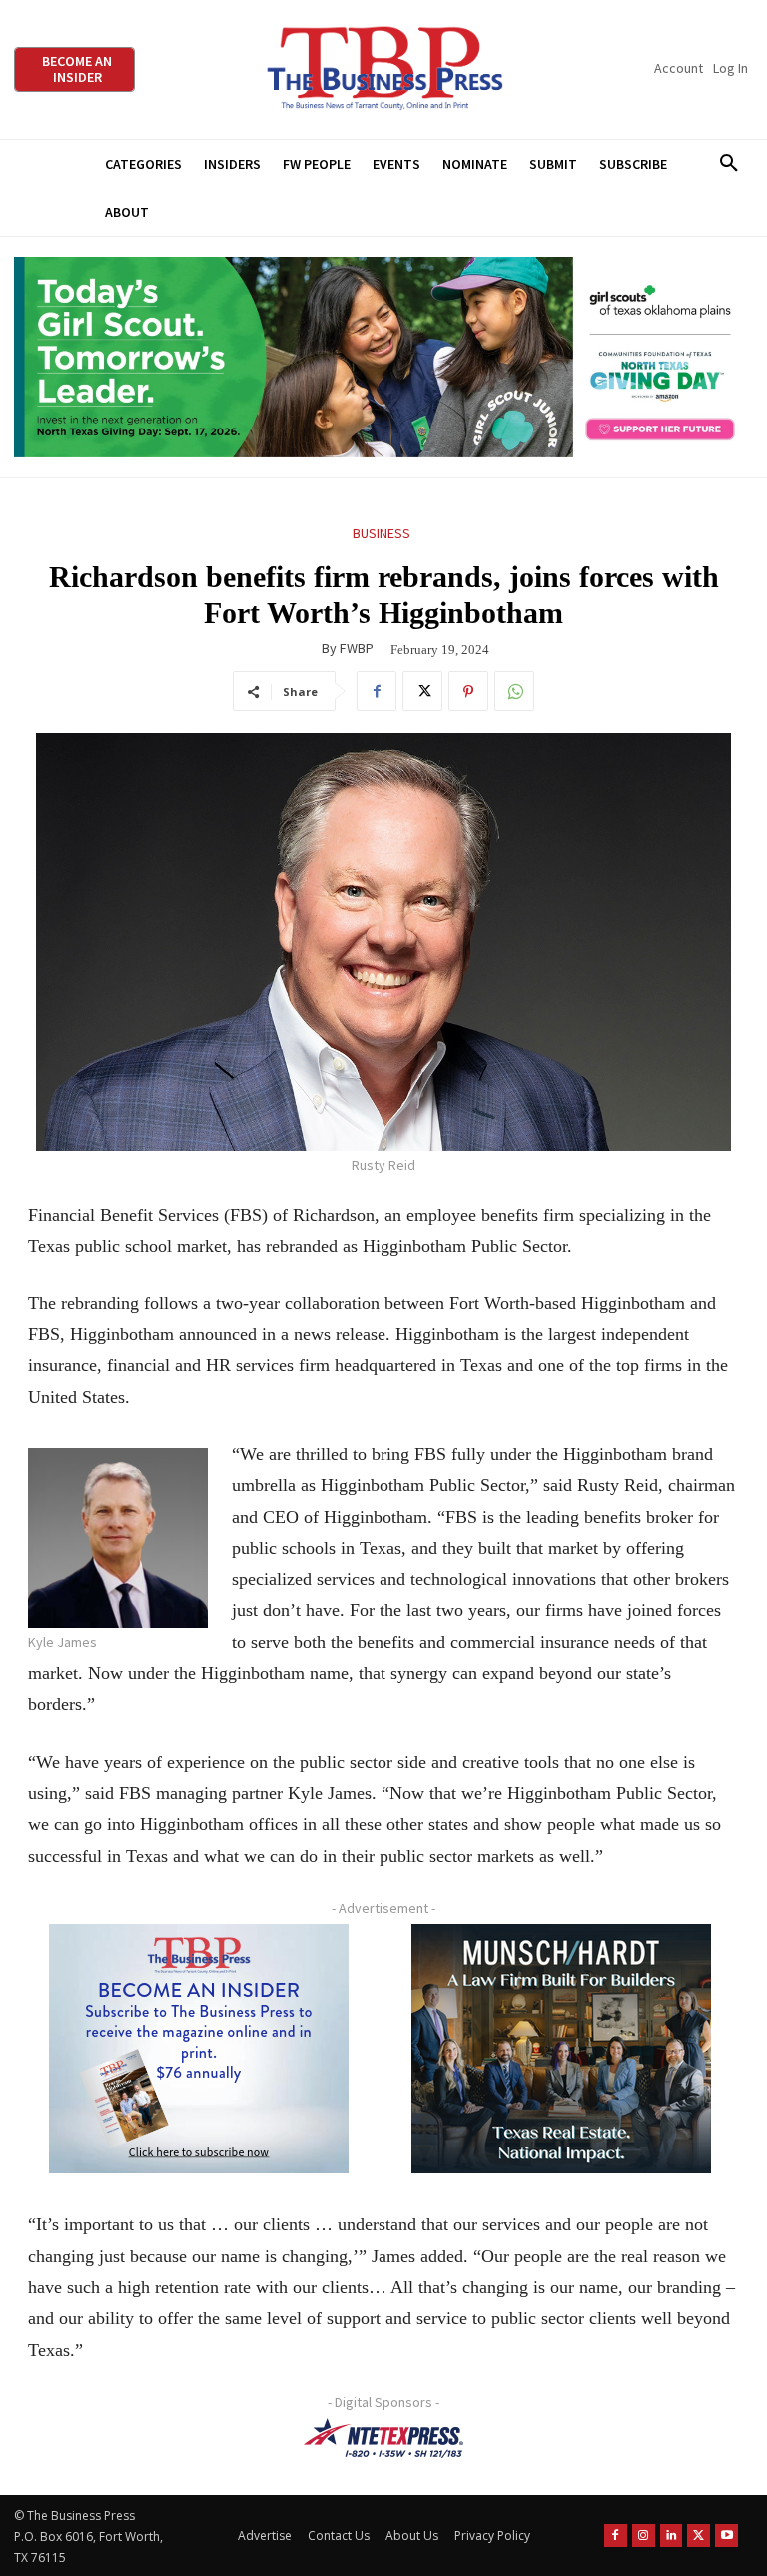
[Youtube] (727, 2536)
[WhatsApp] (514, 691)
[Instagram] (644, 2536)
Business (382, 533)
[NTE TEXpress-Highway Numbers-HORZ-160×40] (383, 2438)
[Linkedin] (672, 2536)
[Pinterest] (468, 691)
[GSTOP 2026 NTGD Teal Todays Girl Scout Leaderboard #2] (383, 357)
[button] (729, 164)
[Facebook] (377, 691)
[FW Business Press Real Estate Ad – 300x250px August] (561, 2049)
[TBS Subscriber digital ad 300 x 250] (199, 2049)
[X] (422, 691)
